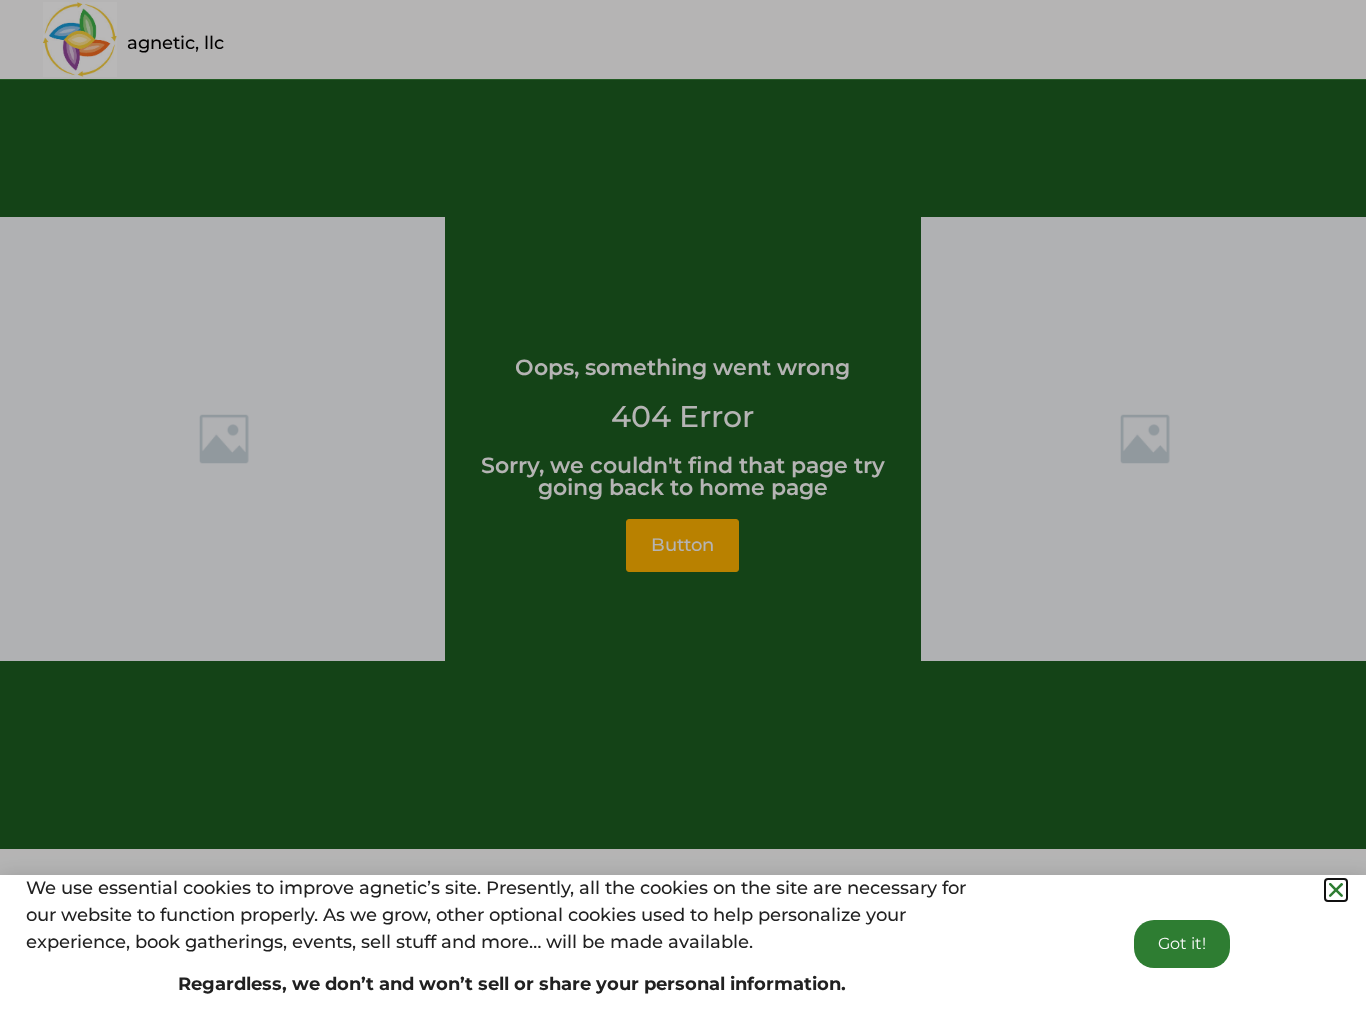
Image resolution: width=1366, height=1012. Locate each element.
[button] (1336, 890)
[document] (683, 506)
